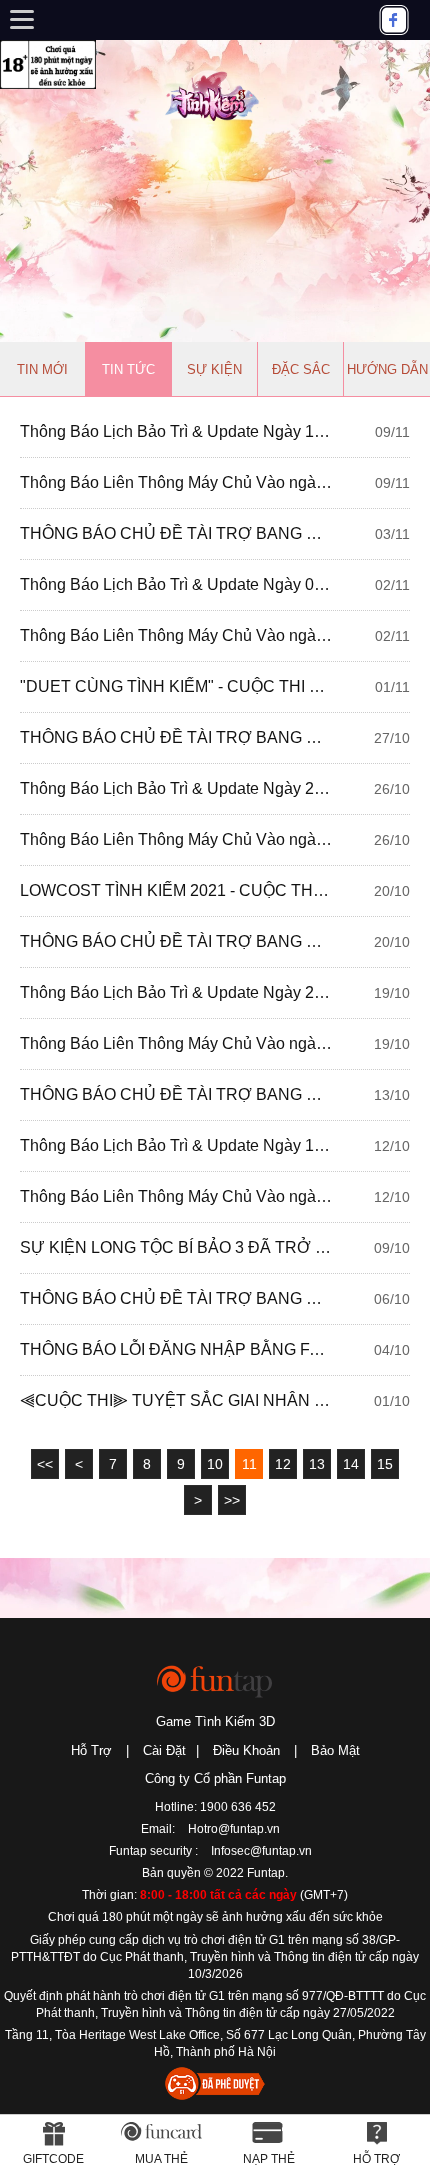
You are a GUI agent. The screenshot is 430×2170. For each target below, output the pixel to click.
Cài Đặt (164, 1750)
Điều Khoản (246, 1750)
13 (317, 1464)
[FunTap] (215, 1680)
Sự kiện (214, 369)
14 (351, 1464)
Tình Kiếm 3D (215, 94)
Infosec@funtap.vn (261, 1851)
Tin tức (128, 369)
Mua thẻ (161, 2159)
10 (215, 1464)
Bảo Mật (335, 1750)
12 (283, 1464)
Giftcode (53, 2159)
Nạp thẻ (269, 2159)
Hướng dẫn (387, 369)
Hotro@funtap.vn (234, 1829)
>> (232, 1500)
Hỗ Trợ (91, 1750)
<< (45, 1464)
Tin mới (42, 369)
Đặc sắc (301, 369)
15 (385, 1464)
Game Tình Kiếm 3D (215, 1721)
